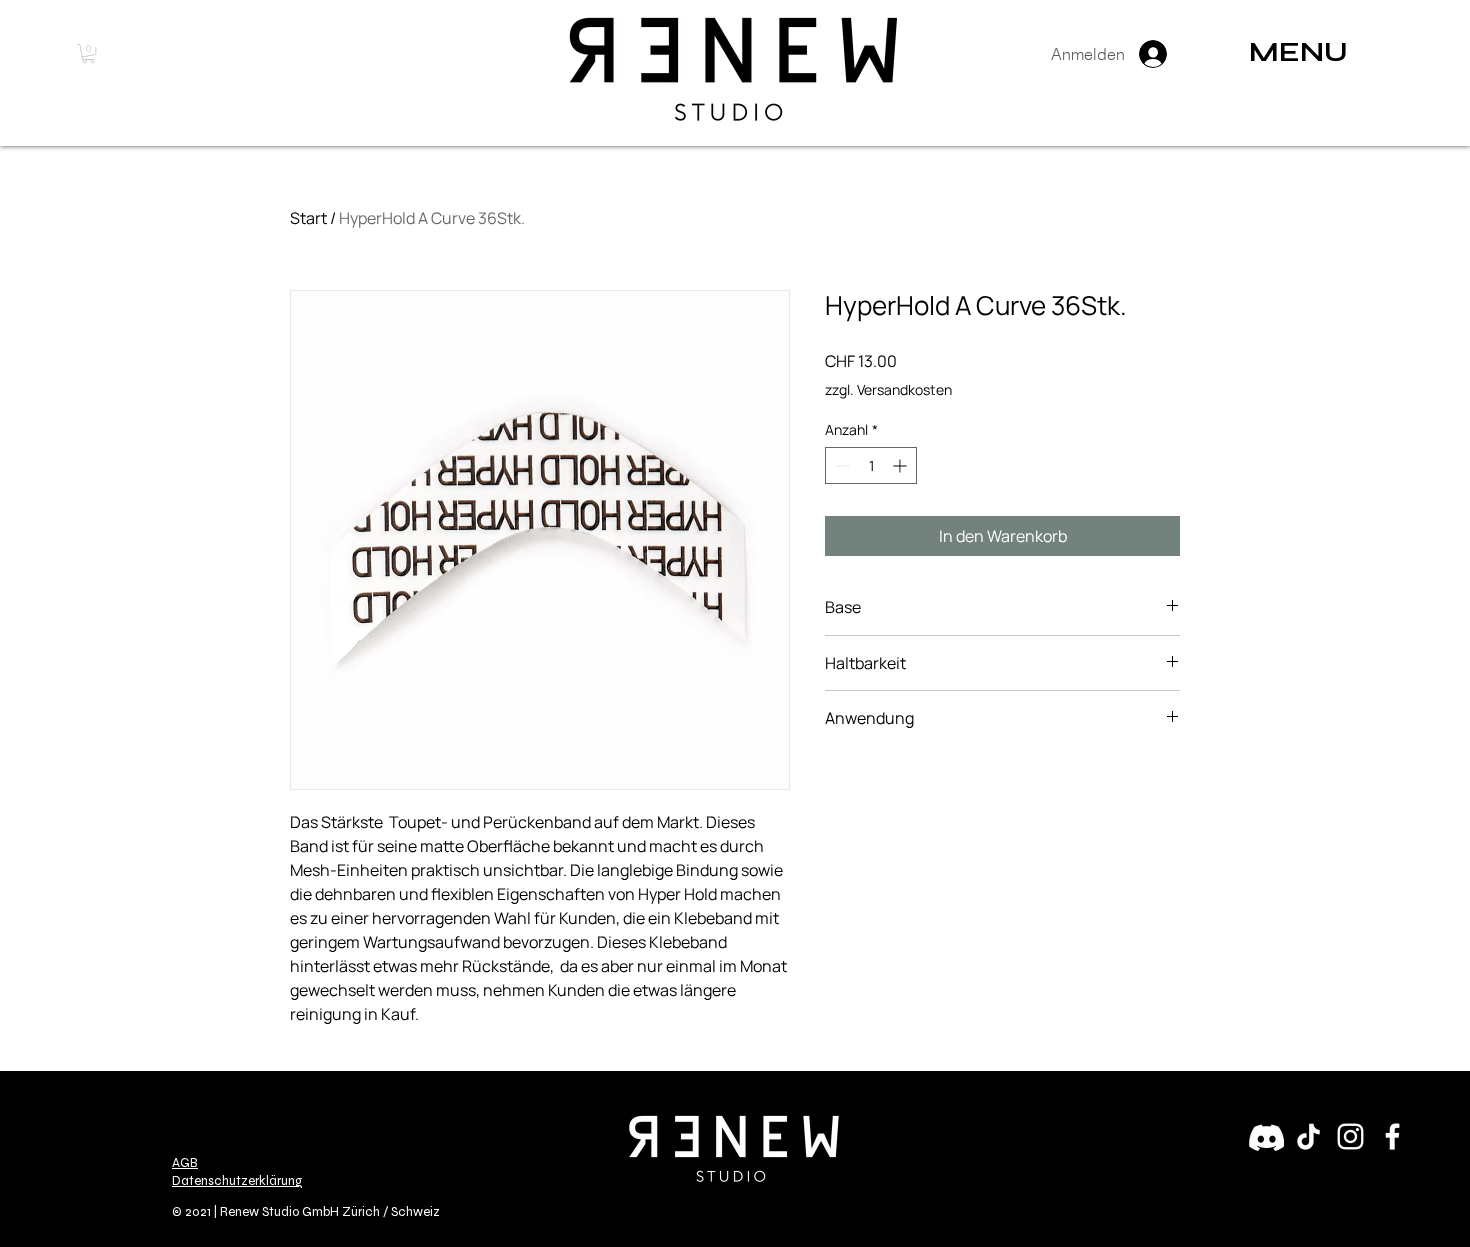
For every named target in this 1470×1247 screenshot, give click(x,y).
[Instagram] (1350, 1136)
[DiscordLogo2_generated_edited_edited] (1266, 1136)
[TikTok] (1308, 1136)
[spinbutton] (871, 465)
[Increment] (901, 465)
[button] (88, 53)
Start (308, 218)
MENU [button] (1298, 52)
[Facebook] (1392, 1136)
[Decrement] (840, 465)
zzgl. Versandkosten (888, 389)
